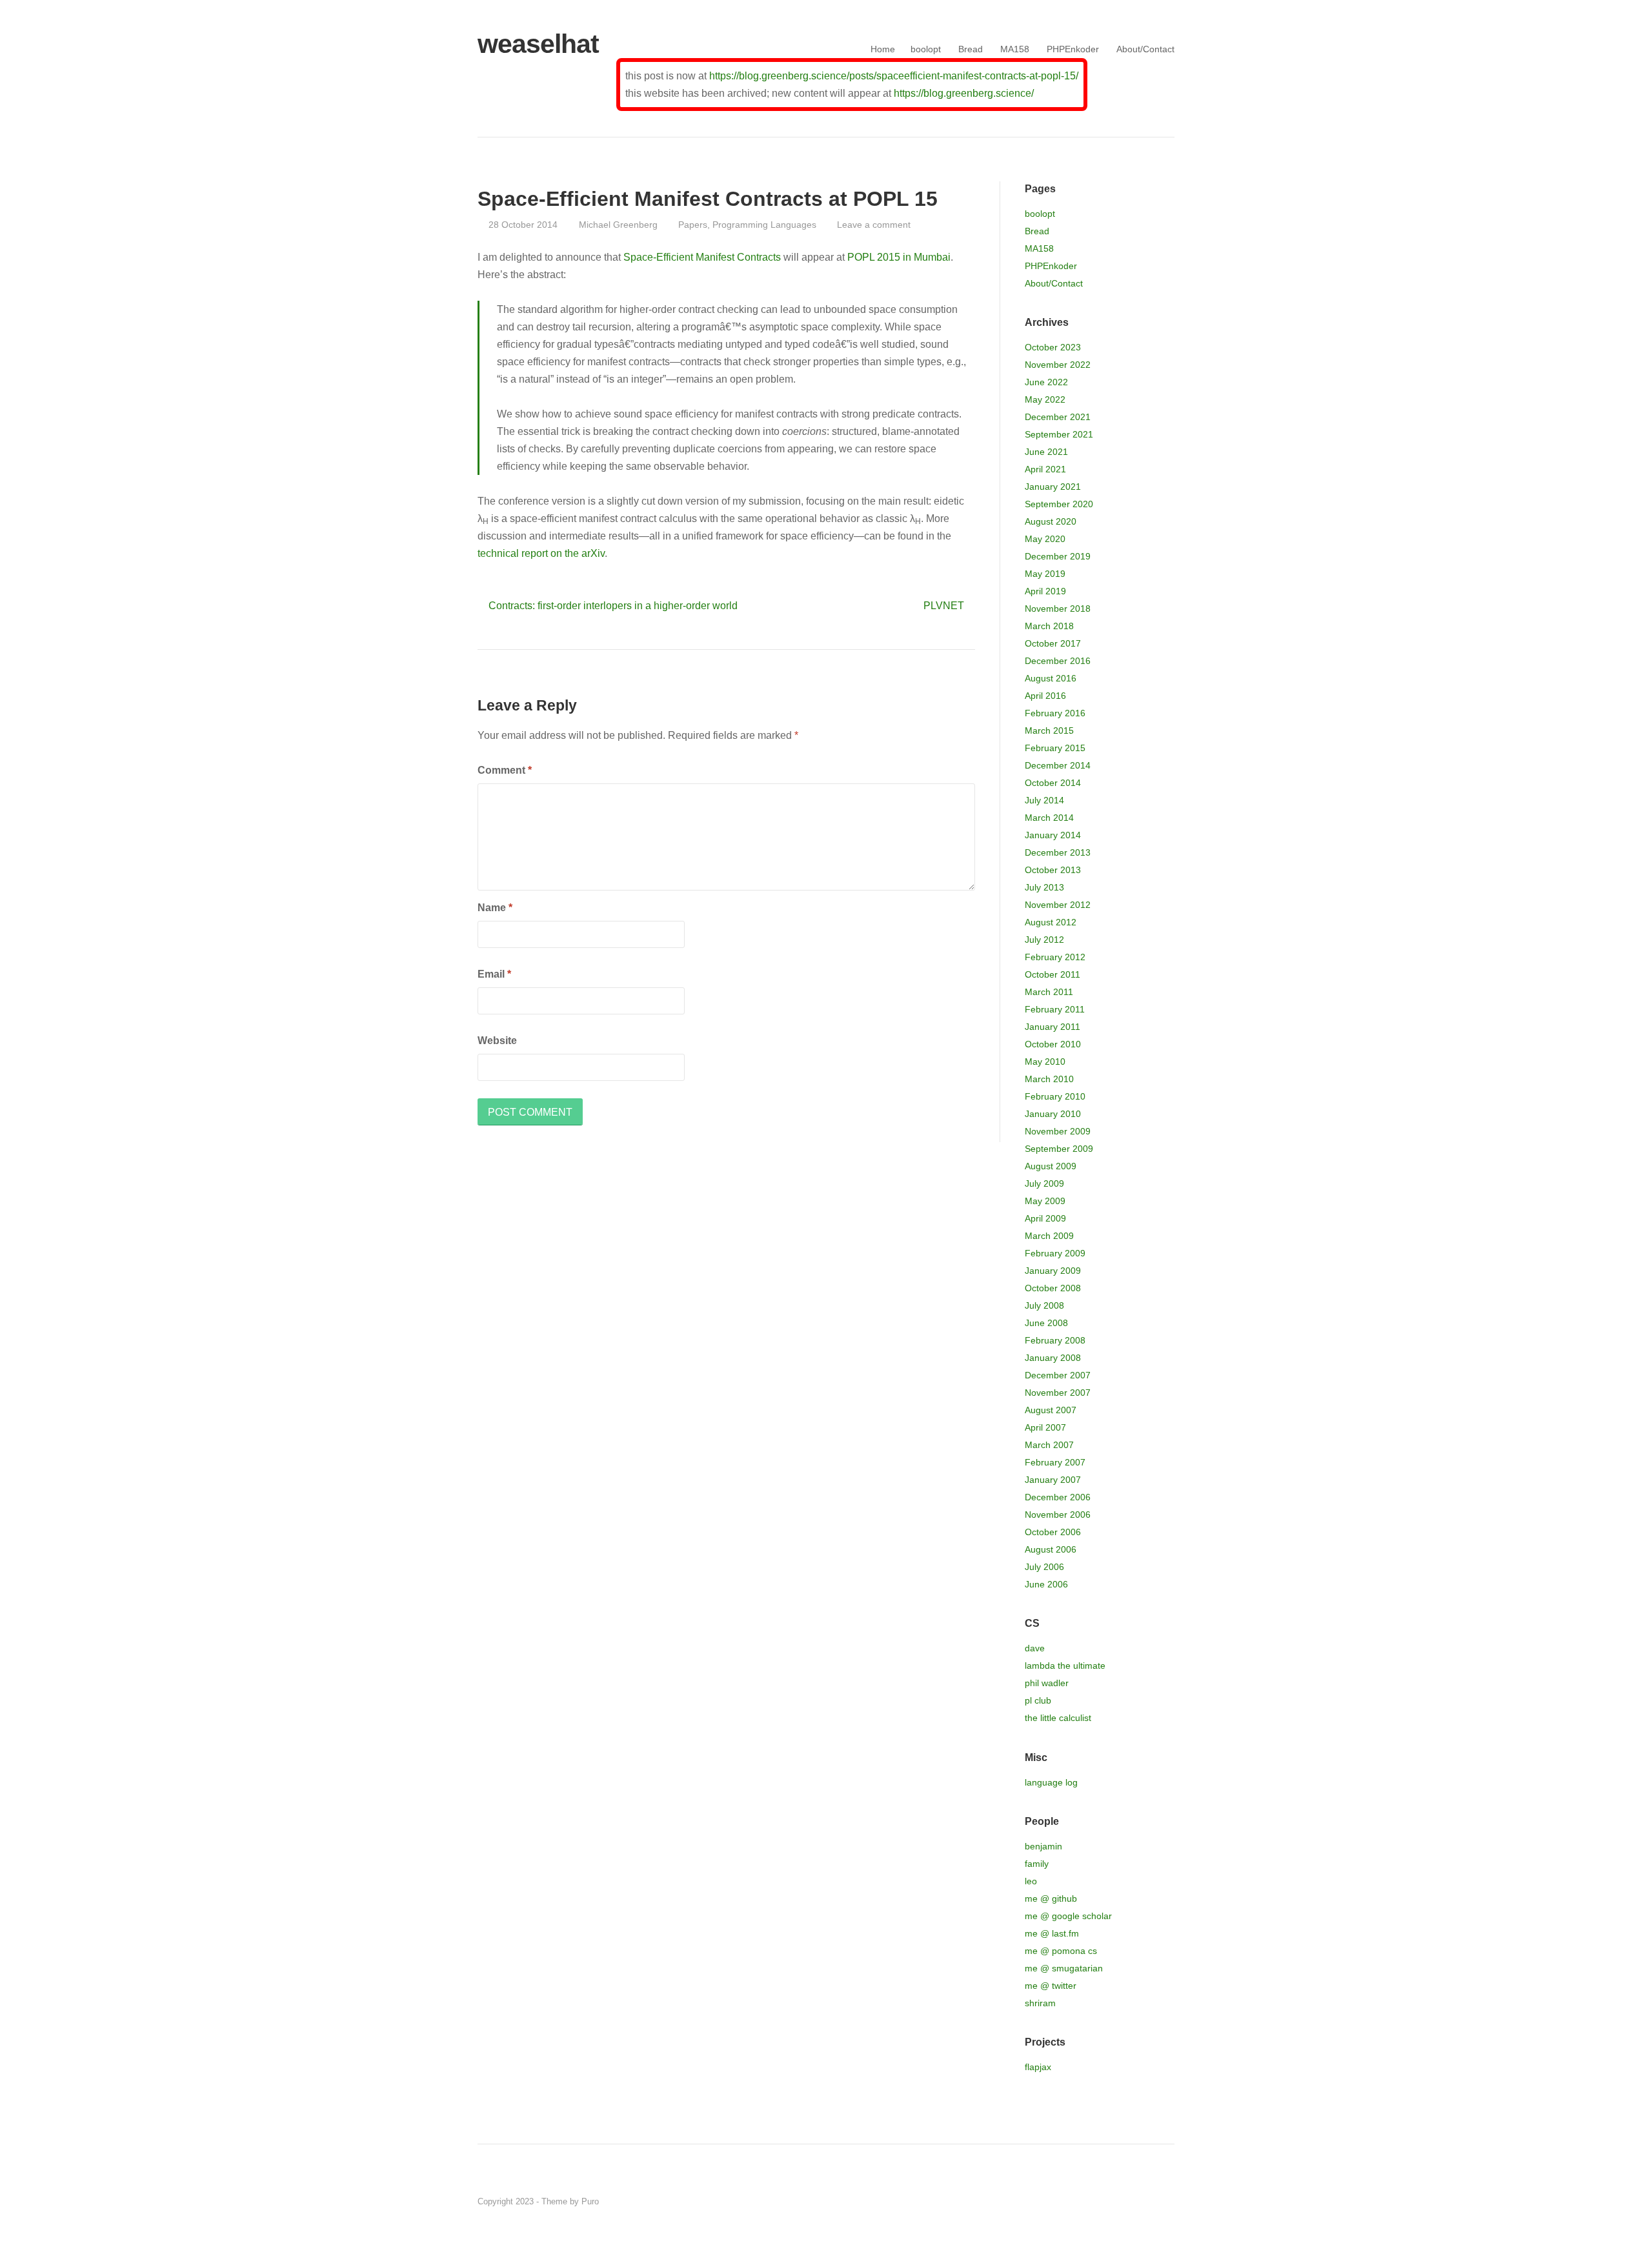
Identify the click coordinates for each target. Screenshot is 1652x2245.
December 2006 (1058, 1497)
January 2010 (1053, 1114)
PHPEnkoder (1073, 49)
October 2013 (1053, 870)
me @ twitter (1051, 1986)
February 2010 (1055, 1096)
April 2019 (1045, 591)
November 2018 (1058, 609)
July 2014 (1044, 800)
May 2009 (1045, 1201)
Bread (971, 49)
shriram (1040, 2003)
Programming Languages (764, 225)
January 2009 (1053, 1271)
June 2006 (1046, 1584)
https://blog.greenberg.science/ (964, 93)
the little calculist (1058, 1718)
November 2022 (1058, 365)
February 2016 (1055, 713)
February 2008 (1055, 1340)
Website (497, 1041)
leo (1031, 1881)
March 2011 (1049, 992)
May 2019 (1045, 574)
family (1037, 1864)
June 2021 (1046, 452)
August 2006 (1051, 1549)
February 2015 (1055, 748)
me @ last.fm (1052, 1933)
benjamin (1043, 1846)
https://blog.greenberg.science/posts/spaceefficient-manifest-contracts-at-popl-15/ (894, 76)
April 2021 (1045, 469)
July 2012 (1044, 940)
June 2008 (1046, 1323)
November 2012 (1058, 905)
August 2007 (1051, 1410)
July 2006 (1044, 1567)
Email (494, 974)
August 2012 (1051, 922)
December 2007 (1058, 1375)
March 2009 (1049, 1236)
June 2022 (1046, 382)
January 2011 (1053, 1027)
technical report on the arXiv (541, 553)
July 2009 (1044, 1183)
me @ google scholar (1068, 1916)
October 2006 (1053, 1532)
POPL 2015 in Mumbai (899, 257)
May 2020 (1045, 539)
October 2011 (1053, 974)
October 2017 (1053, 643)
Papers (693, 225)
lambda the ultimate (1065, 1666)
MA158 (1015, 49)
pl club (1038, 1700)
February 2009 (1055, 1253)
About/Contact (1145, 49)
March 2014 (1049, 818)
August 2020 (1051, 521)
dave (1035, 1648)
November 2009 (1058, 1131)
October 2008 (1053, 1288)
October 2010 (1053, 1044)
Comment (505, 770)
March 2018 (1049, 626)
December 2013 (1058, 852)
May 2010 (1045, 1062)
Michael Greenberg (618, 225)
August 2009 (1051, 1166)
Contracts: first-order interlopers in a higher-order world (613, 606)
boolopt (926, 49)
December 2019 (1058, 556)
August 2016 (1051, 678)
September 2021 (1059, 434)
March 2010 (1049, 1079)
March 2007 (1049, 1445)
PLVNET (944, 606)
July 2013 (1044, 887)
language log (1051, 1782)
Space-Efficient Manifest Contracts (702, 257)
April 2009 (1045, 1218)
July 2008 (1044, 1305)
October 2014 (1053, 783)
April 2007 (1045, 1427)
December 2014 (1058, 765)
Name (495, 908)
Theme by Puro (570, 2201)
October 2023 (1053, 347)
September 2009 (1059, 1149)
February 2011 (1055, 1009)
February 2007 (1055, 1462)
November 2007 (1058, 1393)
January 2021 (1053, 487)
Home (883, 49)
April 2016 (1045, 696)
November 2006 (1058, 1515)
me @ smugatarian (1064, 1968)
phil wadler (1047, 1683)
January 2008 (1053, 1358)
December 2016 (1058, 661)
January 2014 (1053, 835)
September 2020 (1059, 504)
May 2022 (1045, 399)
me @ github (1051, 1898)
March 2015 (1049, 730)
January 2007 (1053, 1480)
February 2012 (1055, 957)
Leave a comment (874, 225)
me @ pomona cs (1061, 1951)
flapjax (1038, 2067)
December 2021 (1058, 417)
